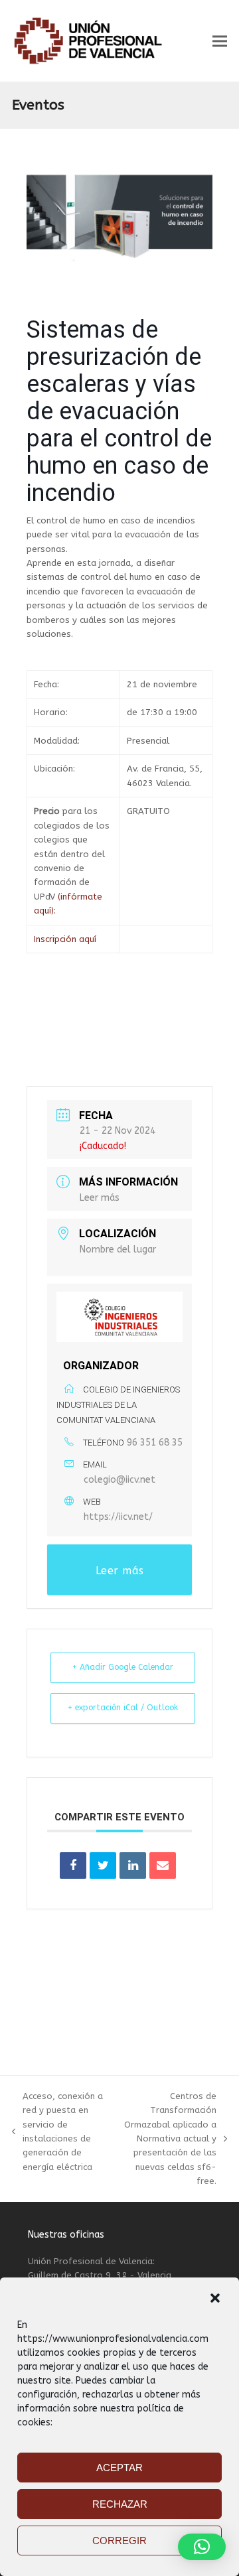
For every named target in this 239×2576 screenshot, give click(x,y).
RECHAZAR (120, 2504)
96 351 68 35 (155, 1443)
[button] (215, 2298)
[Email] (163, 1865)
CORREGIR (119, 2541)
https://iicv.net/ (118, 1517)
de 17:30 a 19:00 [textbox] (162, 712)
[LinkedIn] (133, 1865)
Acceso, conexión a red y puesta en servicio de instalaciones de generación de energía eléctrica (57, 2132)
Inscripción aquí (65, 939)
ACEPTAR (119, 2468)
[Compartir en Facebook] (73, 1865)
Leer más (100, 1198)
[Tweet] (103, 1865)
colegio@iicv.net (119, 1480)
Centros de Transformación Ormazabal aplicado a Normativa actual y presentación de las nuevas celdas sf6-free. (167, 2139)
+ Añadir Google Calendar (123, 1667)
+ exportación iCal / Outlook (123, 1708)
